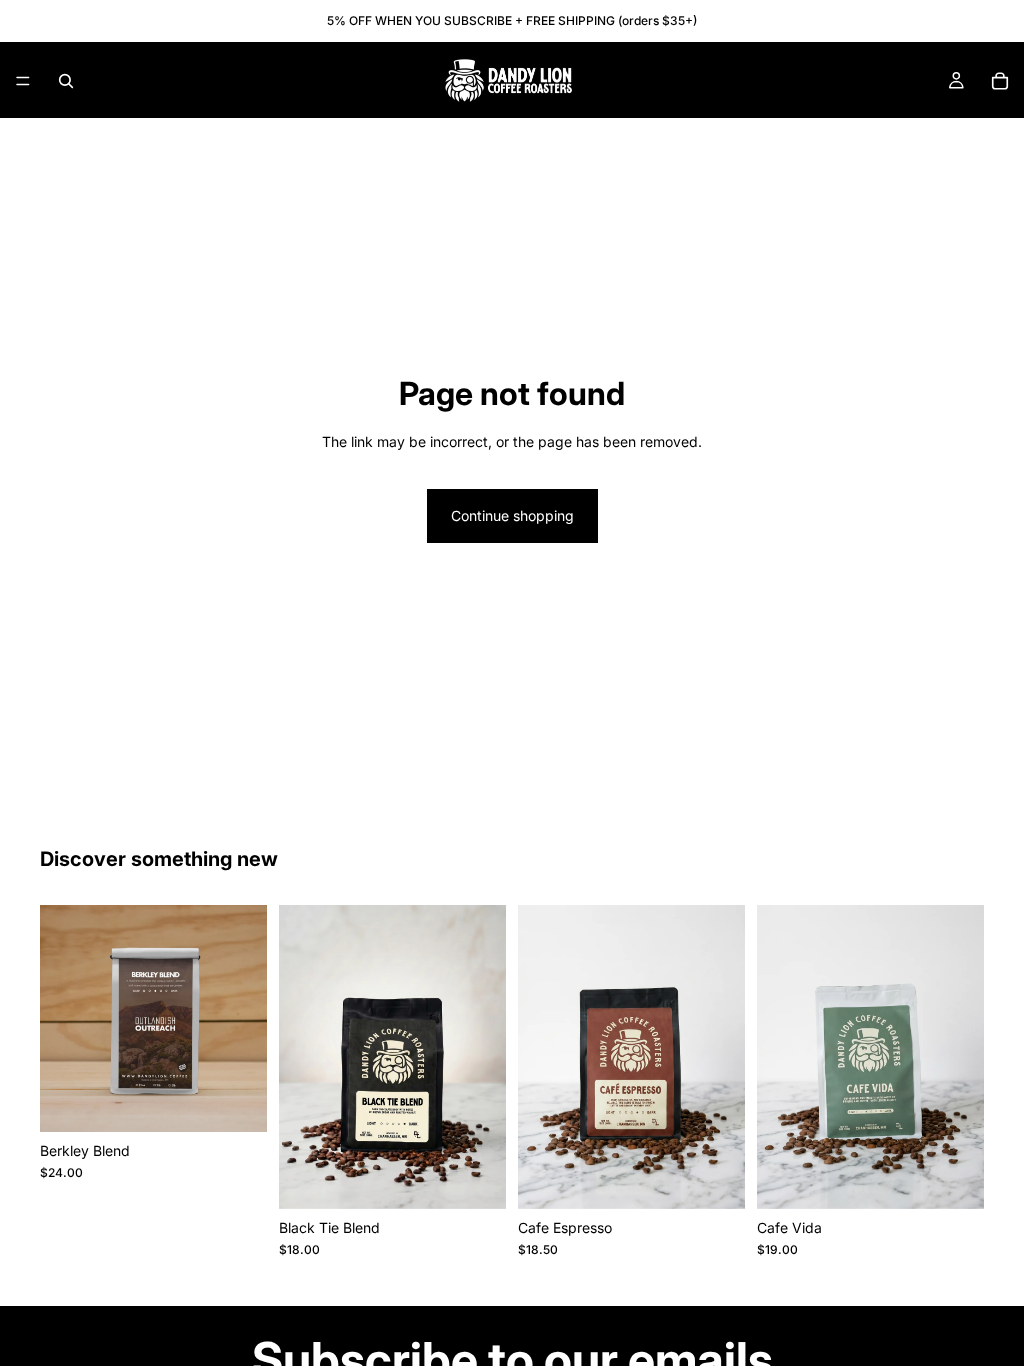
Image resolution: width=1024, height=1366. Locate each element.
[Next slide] (484, 1057)
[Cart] (1000, 81)
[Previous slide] (301, 1057)
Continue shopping (512, 515)
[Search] (66, 81)
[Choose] (236, 1101)
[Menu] (23, 81)
